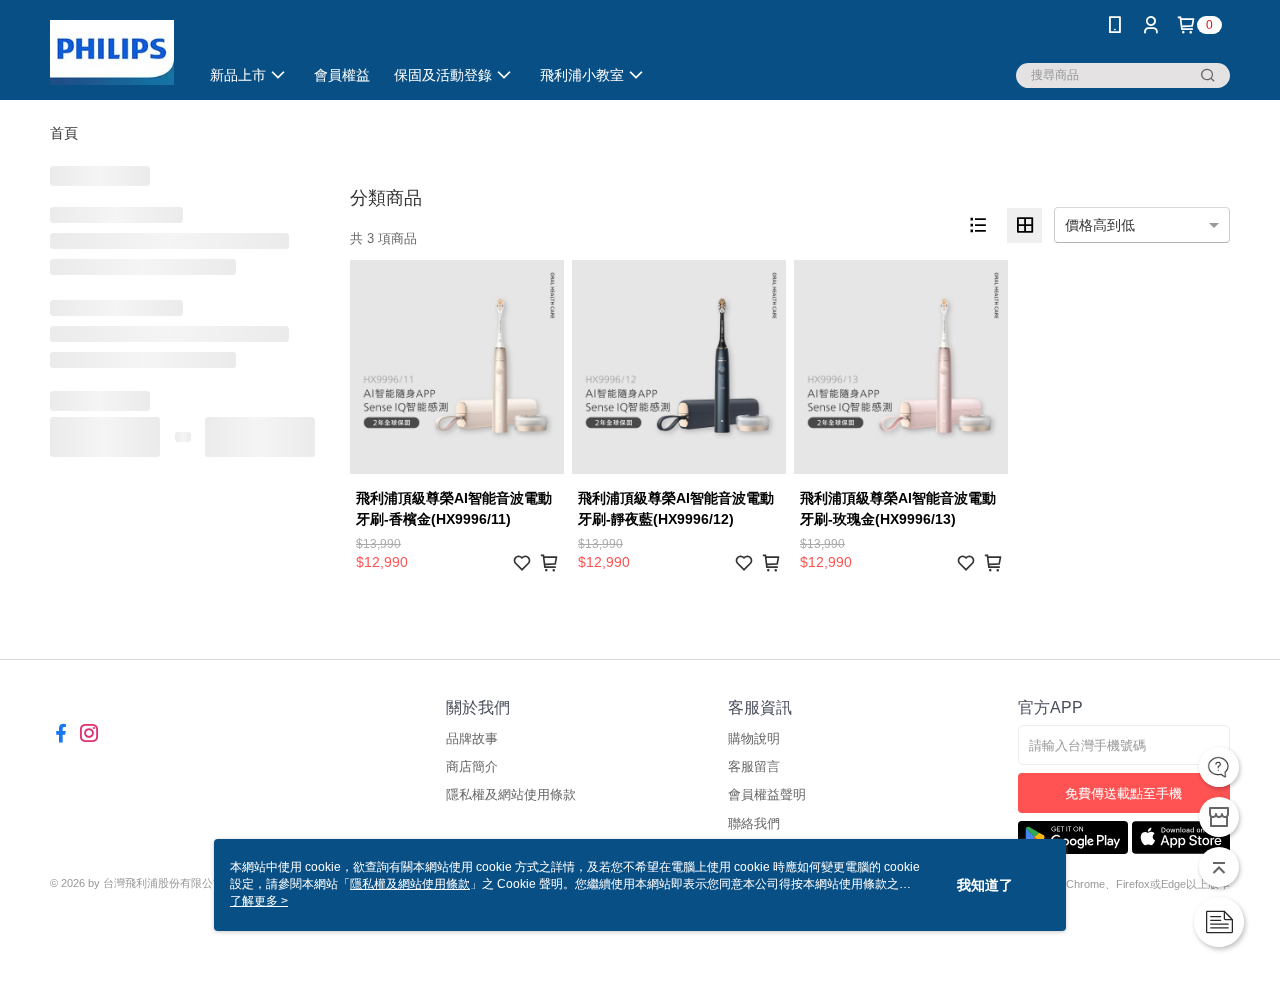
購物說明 (754, 738)
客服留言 (754, 766)
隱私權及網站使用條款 (511, 794)
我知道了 (985, 885)
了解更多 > (259, 901)
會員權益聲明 (767, 794)
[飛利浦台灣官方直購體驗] (112, 52)
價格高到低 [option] (1100, 225)
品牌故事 (472, 738)
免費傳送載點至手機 (1123, 793)
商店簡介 (472, 766)
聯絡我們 (754, 823)
